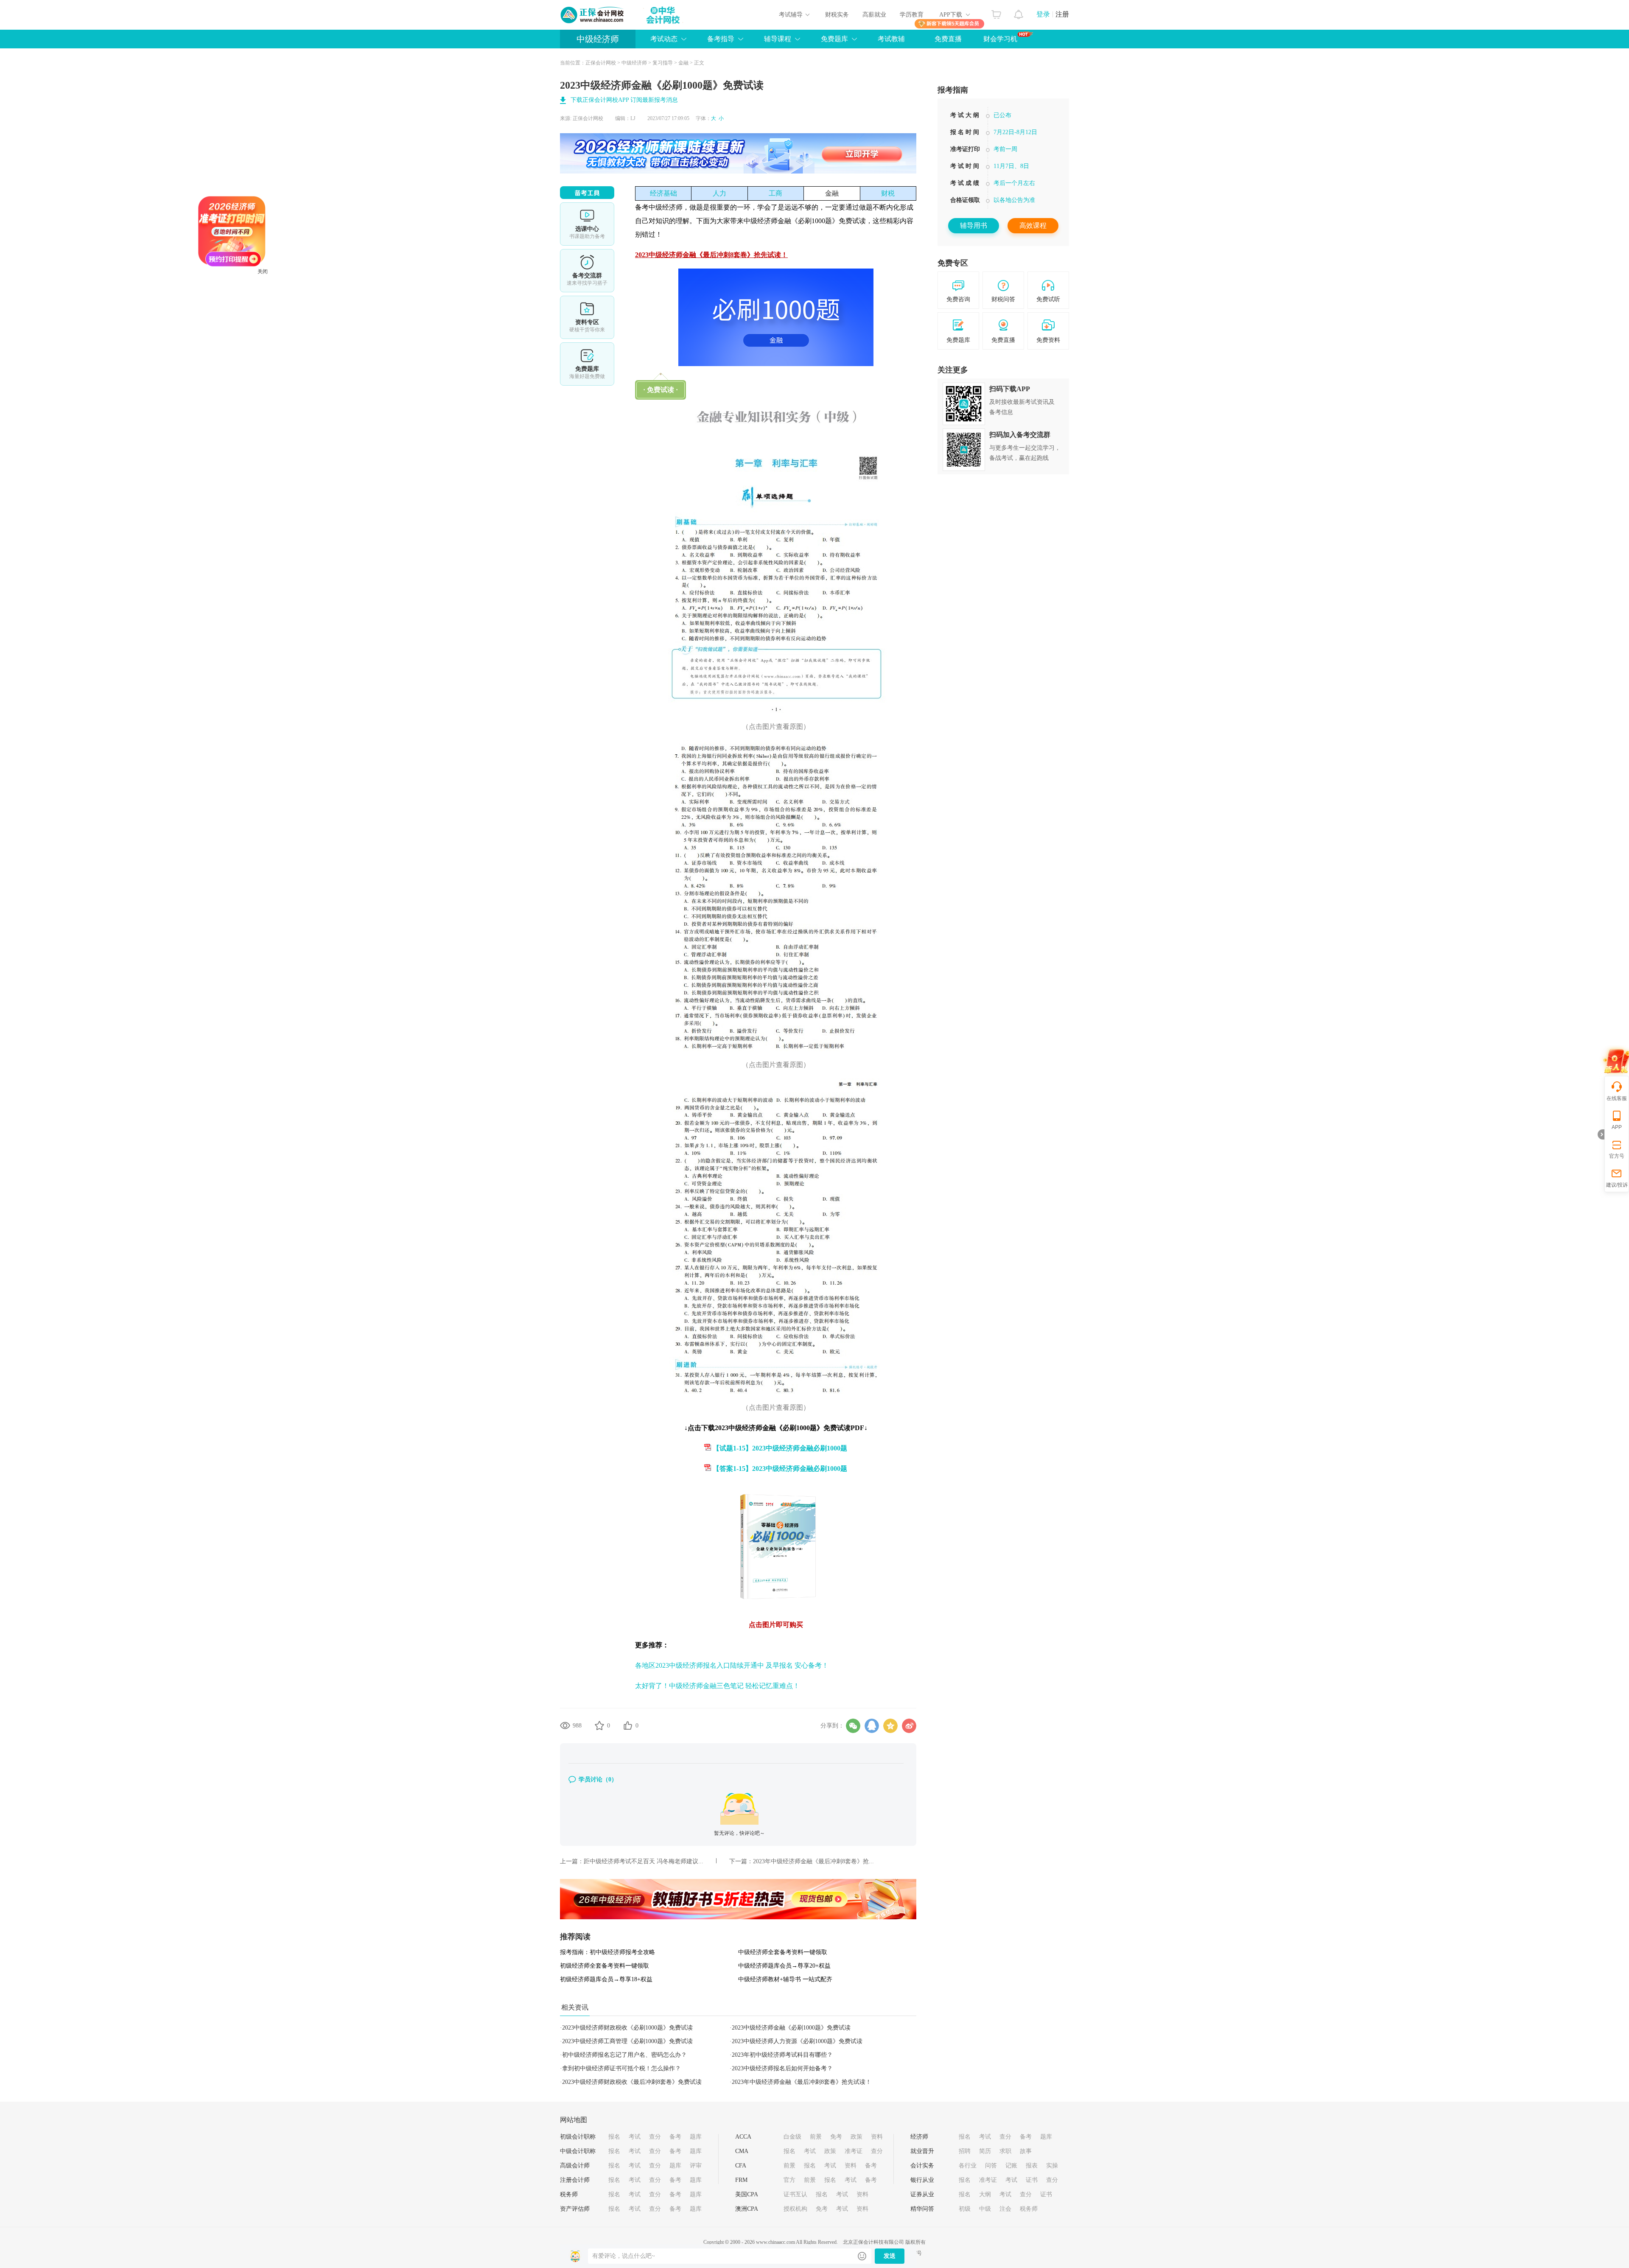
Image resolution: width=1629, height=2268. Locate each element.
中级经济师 (598, 39)
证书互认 (795, 2194)
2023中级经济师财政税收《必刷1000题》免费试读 (627, 2028)
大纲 (985, 2194)
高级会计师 (575, 2166)
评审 (696, 2166)
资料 (877, 2137)
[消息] (1019, 12)
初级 (965, 2209)
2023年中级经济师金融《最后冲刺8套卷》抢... (813, 1861)
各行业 (968, 2166)
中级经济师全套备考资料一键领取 (783, 1952)
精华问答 (922, 2209)
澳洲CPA (747, 2209)
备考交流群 (587, 271)
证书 (1032, 2180)
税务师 (569, 2194)
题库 (696, 2137)
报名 (614, 2137)
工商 (775, 193)
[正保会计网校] (593, 15)
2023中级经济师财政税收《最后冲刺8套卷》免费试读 (632, 2082)
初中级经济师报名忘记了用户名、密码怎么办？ (624, 2055)
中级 (985, 2209)
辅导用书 (974, 225)
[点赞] (628, 1725)
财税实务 (837, 15)
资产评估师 (575, 2209)
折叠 (1601, 1134)
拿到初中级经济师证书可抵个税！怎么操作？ (621, 2068)
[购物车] (996, 12)
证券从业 (922, 2194)
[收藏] (599, 1725)
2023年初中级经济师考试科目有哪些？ (782, 2055)
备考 (675, 2137)
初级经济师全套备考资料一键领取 (605, 1966)
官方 (789, 2180)
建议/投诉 (1617, 1185)
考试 (635, 2137)
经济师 (919, 2137)
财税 (888, 193)
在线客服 (1617, 1098)
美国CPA (747, 2194)
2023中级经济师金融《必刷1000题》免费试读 (791, 2028)
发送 (890, 2256)
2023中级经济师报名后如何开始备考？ (782, 2068)
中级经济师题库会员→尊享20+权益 (784, 1966)
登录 (1043, 14)
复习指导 (663, 63)
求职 (1005, 2151)
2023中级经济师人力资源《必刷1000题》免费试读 (797, 2041)
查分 (655, 2137)
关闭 (369, 378)
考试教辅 (891, 39)
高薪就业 (874, 15)
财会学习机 (1000, 39)
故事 (1026, 2151)
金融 (683, 63)
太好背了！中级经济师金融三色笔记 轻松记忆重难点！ (717, 1686)
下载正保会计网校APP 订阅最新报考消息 (624, 100)
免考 (836, 2137)
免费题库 (587, 364)
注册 (1062, 14)
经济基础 (663, 193)
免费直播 (948, 39)
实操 (1052, 2166)
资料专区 (587, 317)
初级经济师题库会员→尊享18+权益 (606, 1979)
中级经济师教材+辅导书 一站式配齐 (785, 1979)
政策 (856, 2137)
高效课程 (1033, 225)
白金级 (792, 2137)
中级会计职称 (578, 2151)
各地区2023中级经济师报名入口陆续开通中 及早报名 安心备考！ (732, 1665)
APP (1617, 1127)
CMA (742, 2151)
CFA (741, 2166)
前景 (816, 2137)
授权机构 (795, 2209)
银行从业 (922, 2180)
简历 (985, 2151)
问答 (991, 2166)
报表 (1032, 2166)
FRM (741, 2180)
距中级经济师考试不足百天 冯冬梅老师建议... (644, 1861)
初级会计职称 (578, 2137)
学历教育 (912, 15)
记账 (1011, 2166)
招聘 (965, 2151)
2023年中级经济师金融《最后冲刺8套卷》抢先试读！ (802, 2082)
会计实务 (922, 2166)
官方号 (1617, 1156)
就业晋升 (922, 2151)
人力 (719, 193)
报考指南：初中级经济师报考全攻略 (607, 1952)
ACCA (743, 2137)
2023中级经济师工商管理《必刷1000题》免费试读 (627, 2041)
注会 (1005, 2209)
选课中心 (587, 224)
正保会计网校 (601, 63)
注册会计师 (575, 2180)
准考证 (854, 2151)
